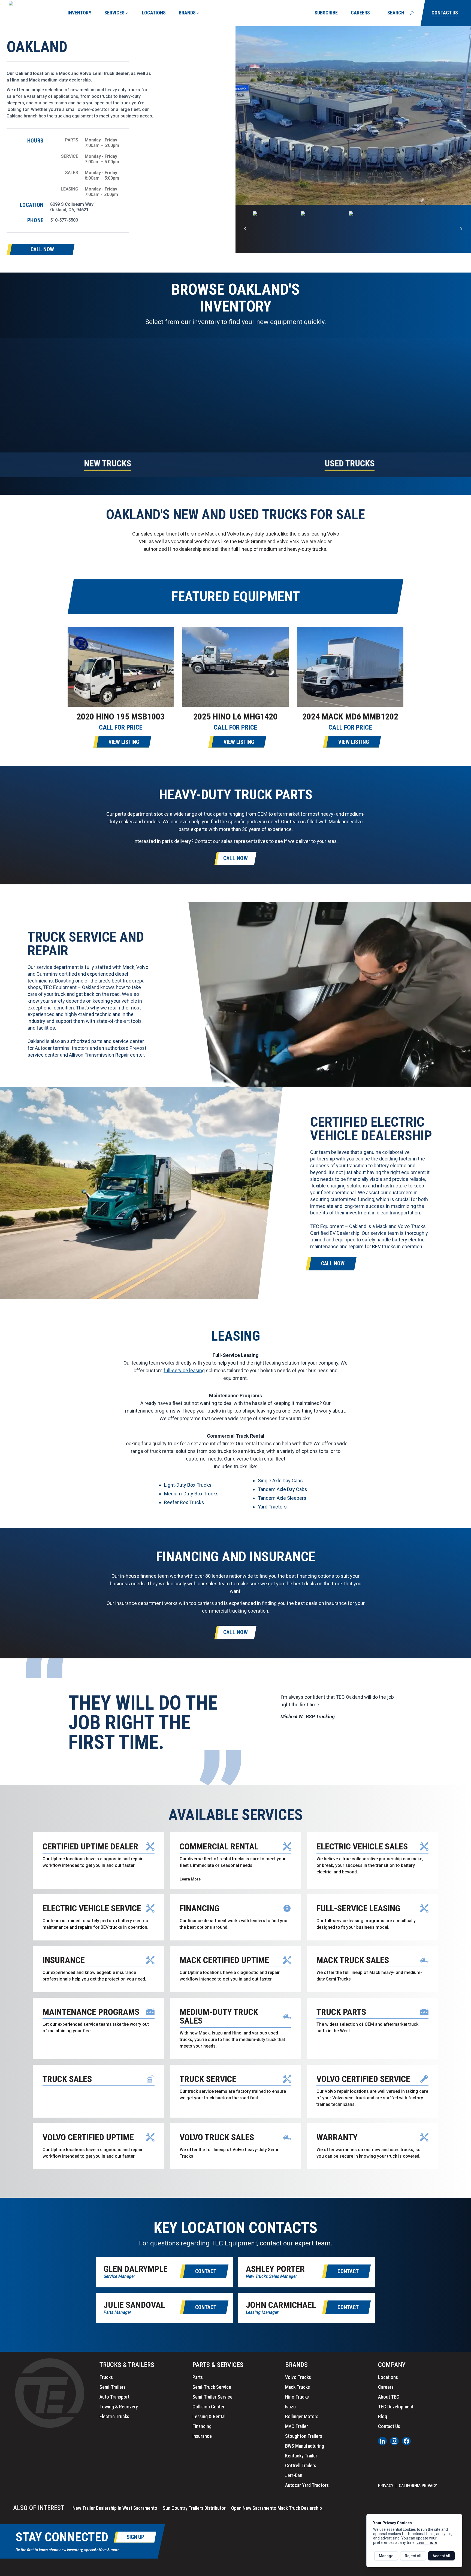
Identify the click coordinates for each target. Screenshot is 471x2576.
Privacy (386, 2486)
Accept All (441, 2556)
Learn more (427, 2542)
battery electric (390, 1165)
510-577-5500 (64, 220)
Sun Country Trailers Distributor (194, 2508)
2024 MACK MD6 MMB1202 (350, 716)
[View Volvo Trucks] (366, 229)
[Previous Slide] (245, 229)
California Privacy (418, 2486)
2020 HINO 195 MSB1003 (121, 716)
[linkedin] (382, 2441)
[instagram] (394, 2441)
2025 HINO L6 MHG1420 (235, 716)
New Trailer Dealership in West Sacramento (115, 2508)
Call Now (235, 858)
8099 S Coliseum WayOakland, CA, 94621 (72, 207)
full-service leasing (184, 1370)
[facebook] (406, 2441)
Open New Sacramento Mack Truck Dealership (277, 2508)
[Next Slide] (461, 229)
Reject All (413, 2556)
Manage (386, 2556)
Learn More (190, 1879)
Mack (64, 73)
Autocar (43, 1048)
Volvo (85, 73)
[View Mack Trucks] (318, 229)
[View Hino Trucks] (270, 229)
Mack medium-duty (48, 80)
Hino (15, 80)
